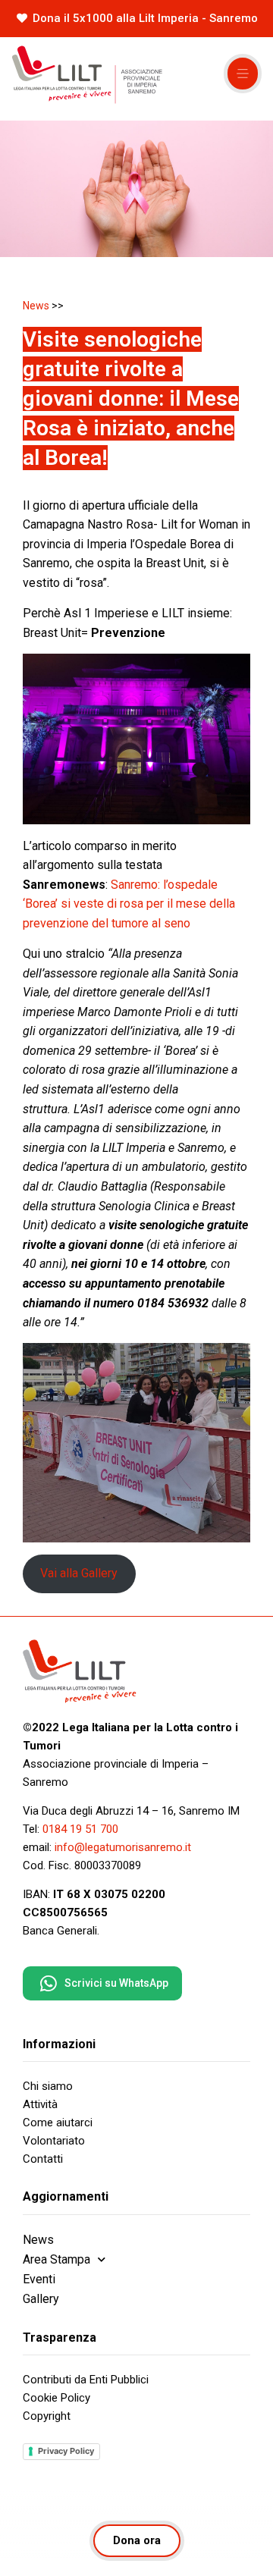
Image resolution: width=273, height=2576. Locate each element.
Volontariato (54, 2141)
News (36, 306)
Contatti (43, 2159)
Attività (40, 2104)
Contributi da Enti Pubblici (86, 2380)
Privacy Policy (66, 2451)
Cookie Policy (56, 2398)
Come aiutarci (58, 2123)
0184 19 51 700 (80, 1829)
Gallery (41, 2299)
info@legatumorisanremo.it (123, 1847)
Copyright (47, 2416)
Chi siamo (48, 2086)
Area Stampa (56, 2259)
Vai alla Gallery (79, 1573)
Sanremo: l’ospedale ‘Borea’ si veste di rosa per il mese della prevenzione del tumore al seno (129, 904)
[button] (243, 74)
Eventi (39, 2279)
